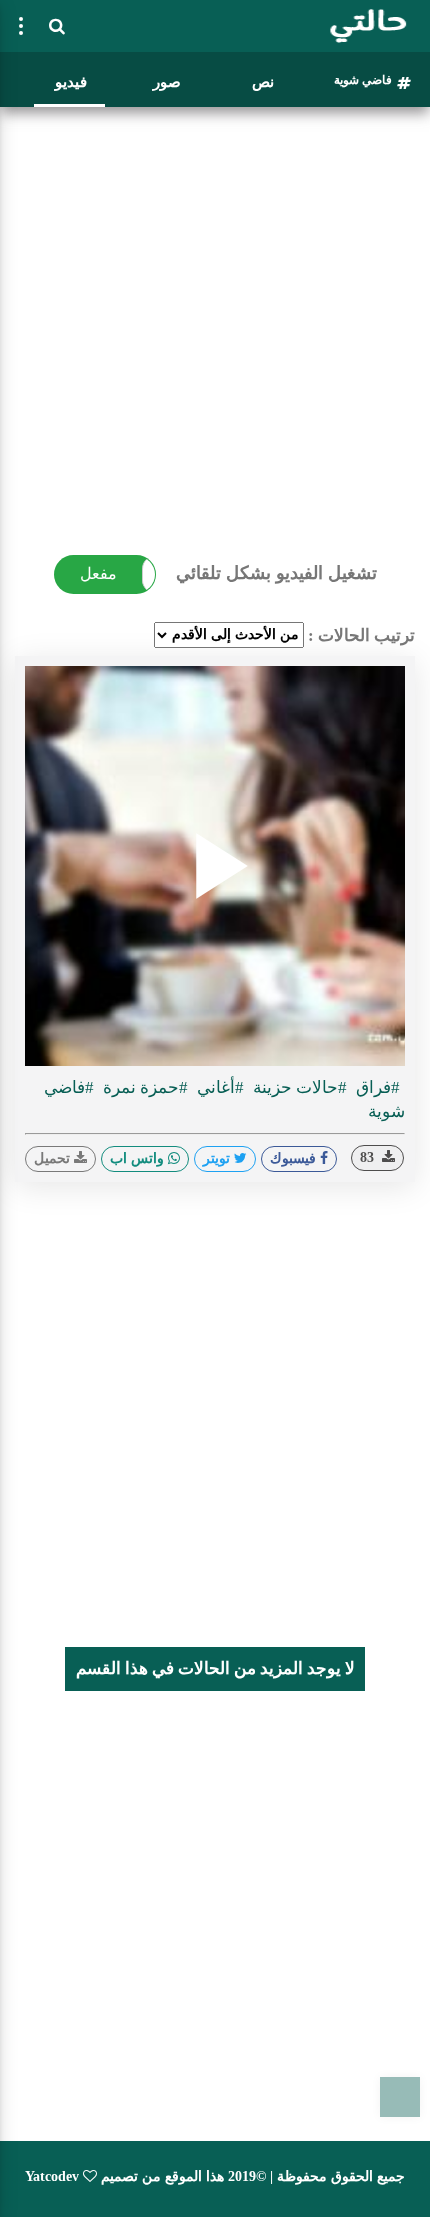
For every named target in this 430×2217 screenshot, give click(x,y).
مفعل (98, 573)
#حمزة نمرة (143, 1087)
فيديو (71, 82)
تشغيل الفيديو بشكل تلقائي (276, 573)
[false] (21, 26)
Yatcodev (52, 2176)
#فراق (376, 1087)
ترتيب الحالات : (361, 635)
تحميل (54, 1158)
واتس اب (139, 1158)
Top (400, 2097)
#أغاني (218, 1087)
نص (263, 82)
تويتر (218, 1158)
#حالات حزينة (298, 1087)
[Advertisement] (215, 330)
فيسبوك (295, 1158)
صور (167, 82)
